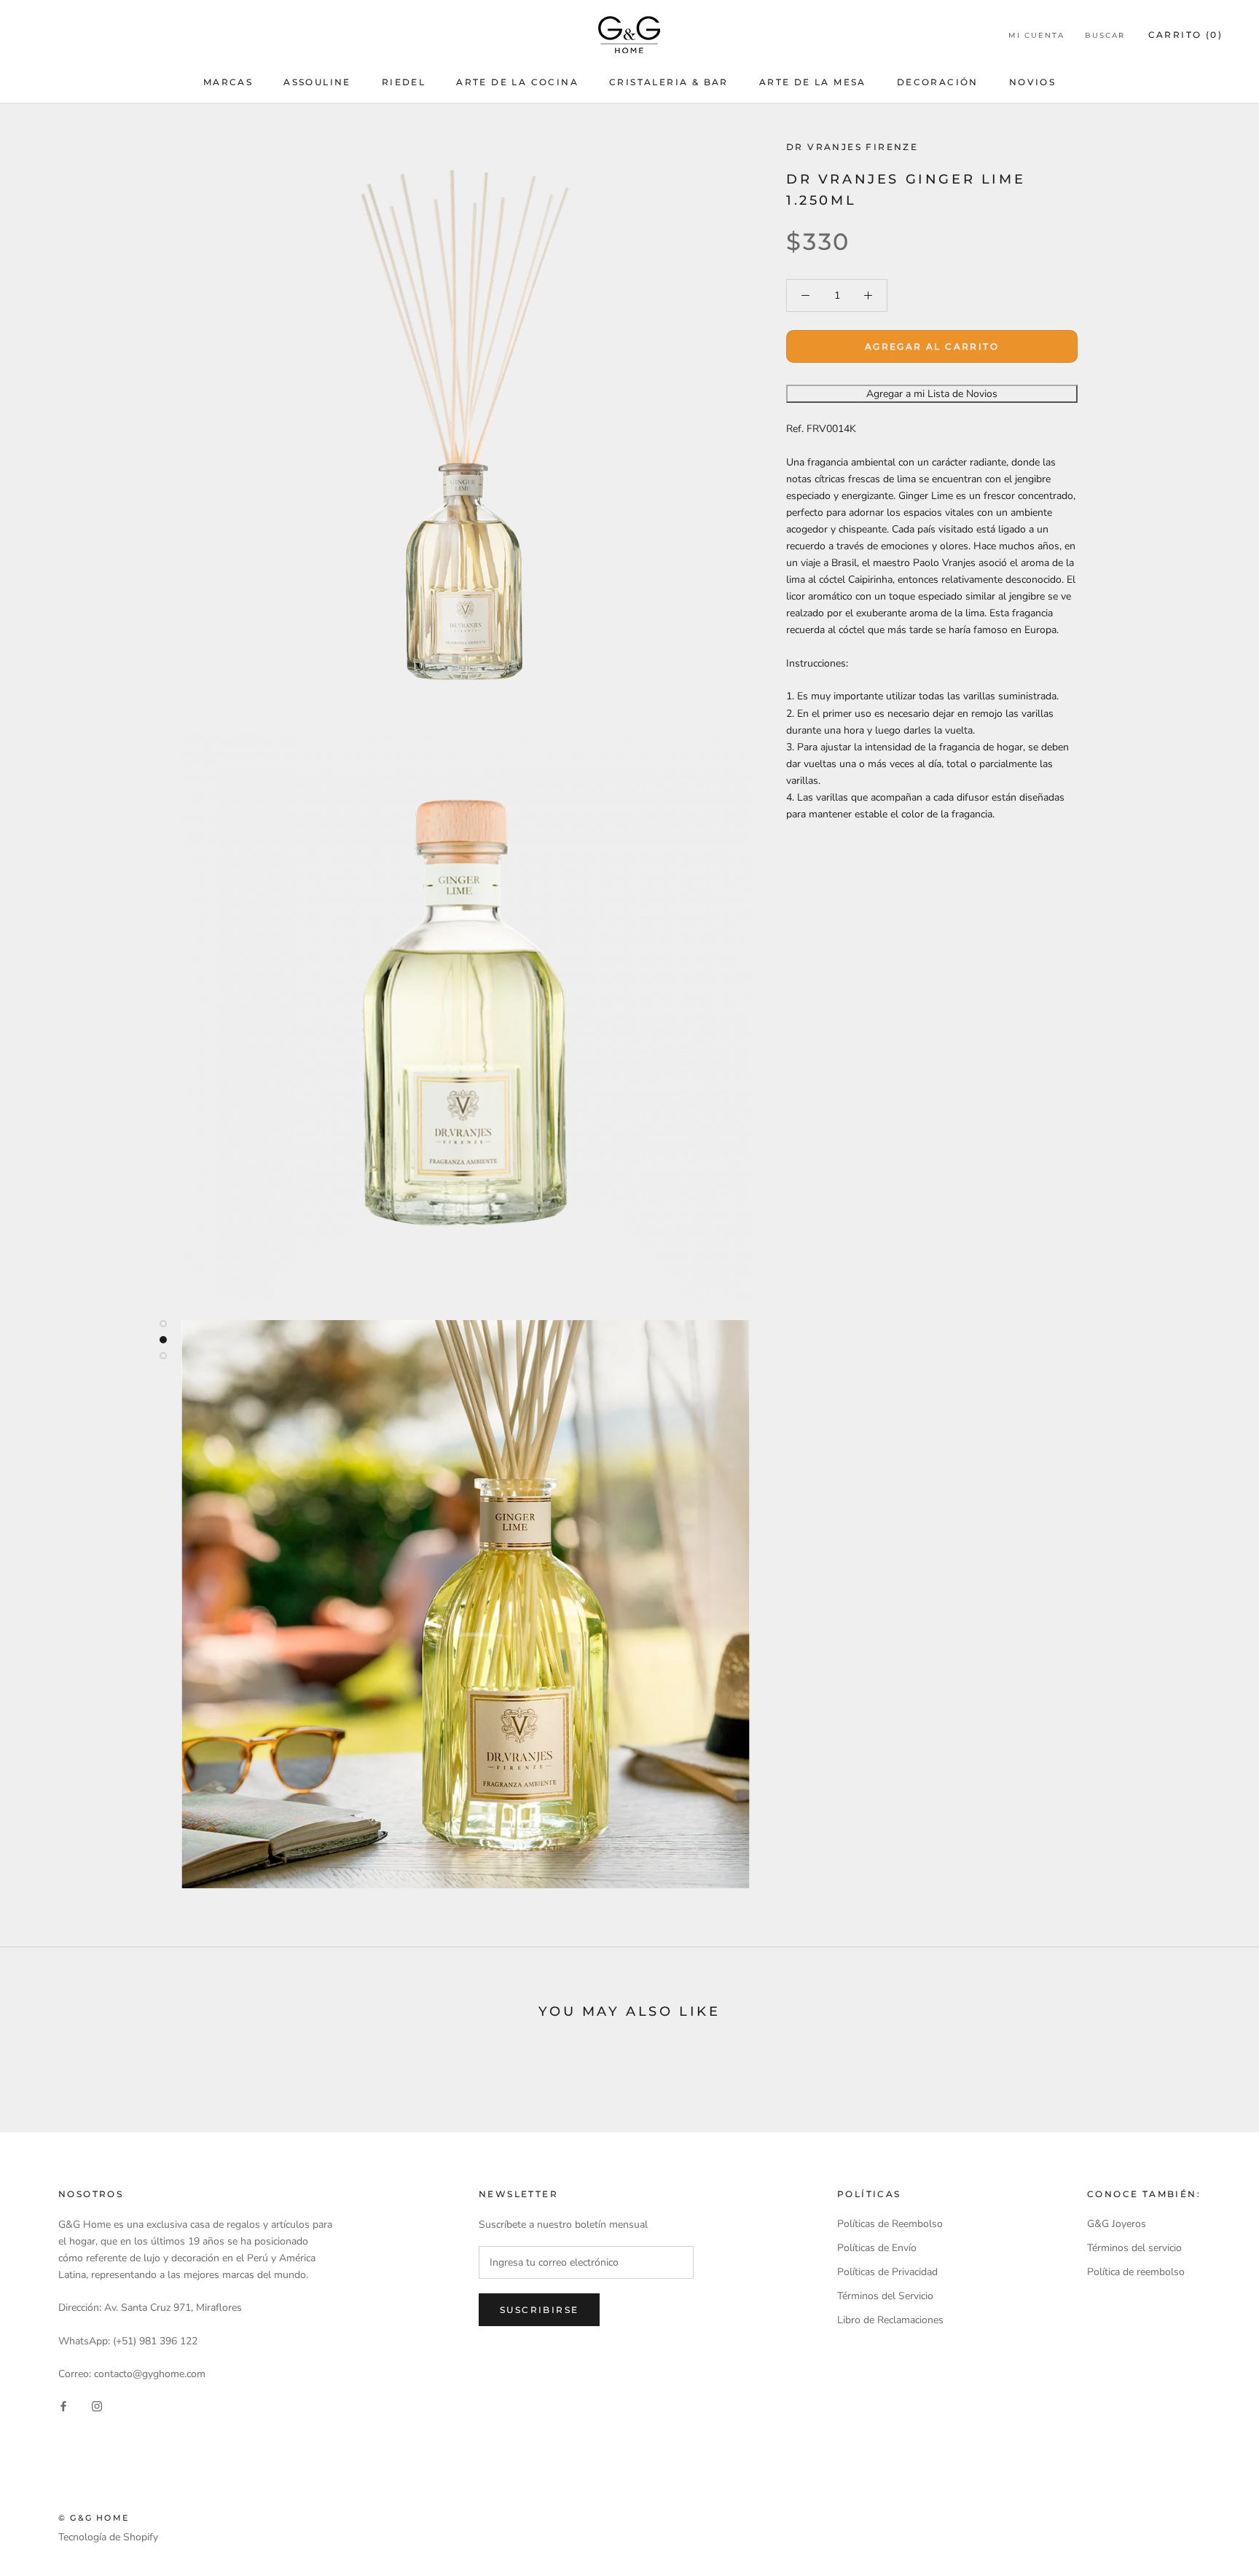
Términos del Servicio (885, 2296)
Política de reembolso (1136, 2272)
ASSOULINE (317, 82)
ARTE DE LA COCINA (517, 82)
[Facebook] (63, 2405)
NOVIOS (1032, 82)
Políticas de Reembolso (890, 2224)
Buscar (1105, 35)
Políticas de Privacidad (887, 2272)
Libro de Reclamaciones (890, 2320)
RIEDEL (404, 82)
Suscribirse (539, 2310)
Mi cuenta (1036, 35)
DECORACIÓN (938, 82)
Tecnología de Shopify (108, 2537)
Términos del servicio (1134, 2248)
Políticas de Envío (877, 2248)
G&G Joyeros (1117, 2224)
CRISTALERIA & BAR (669, 82)
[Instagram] (97, 2405)
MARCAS (228, 82)
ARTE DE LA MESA (813, 82)
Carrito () (1185, 35)
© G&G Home (94, 2518)
